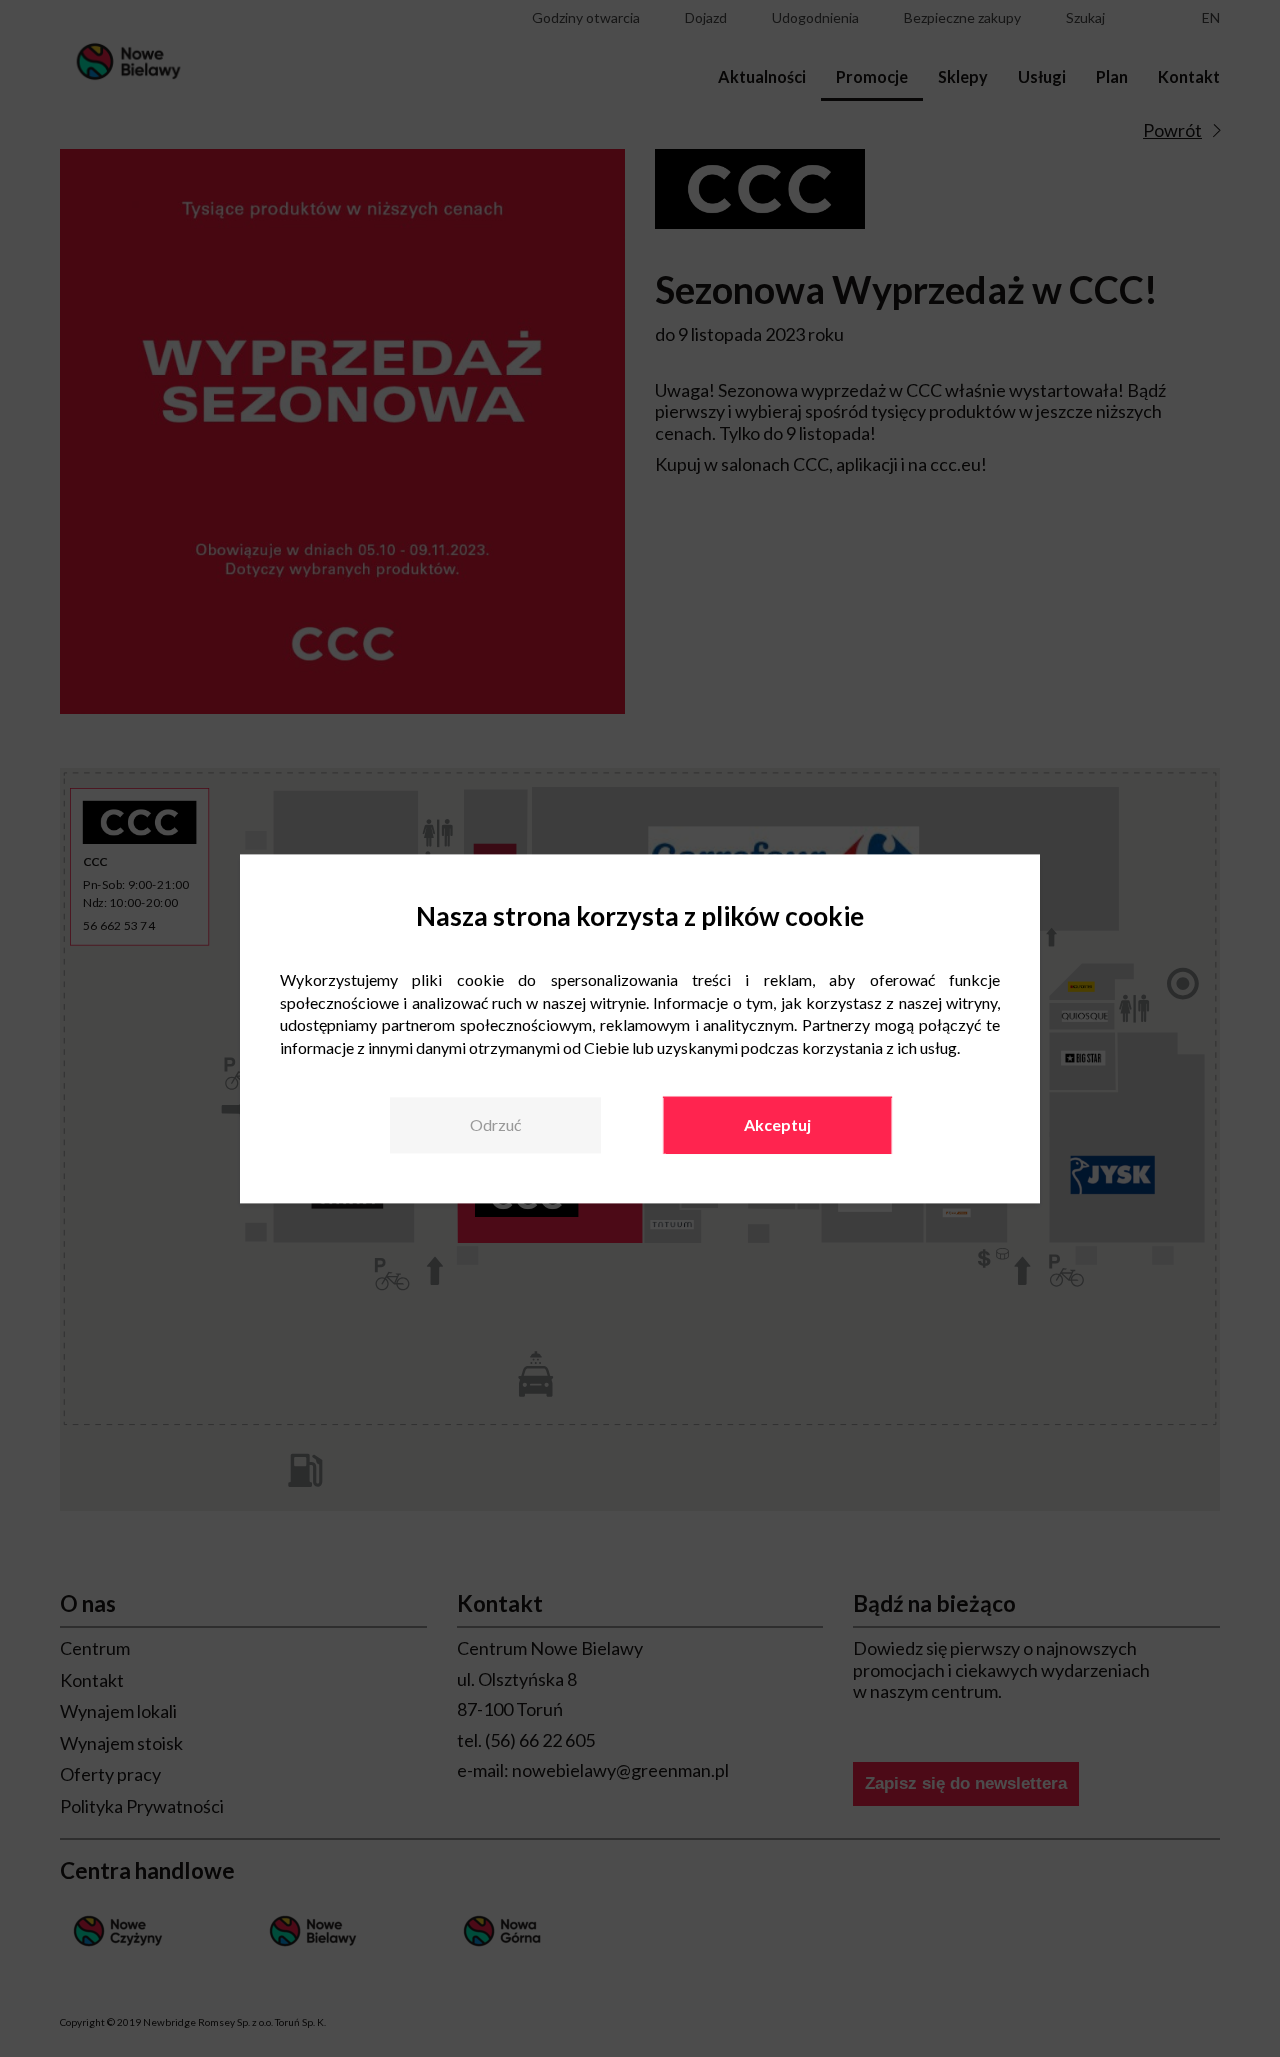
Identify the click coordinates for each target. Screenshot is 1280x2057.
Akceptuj (777, 1125)
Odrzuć (495, 1125)
